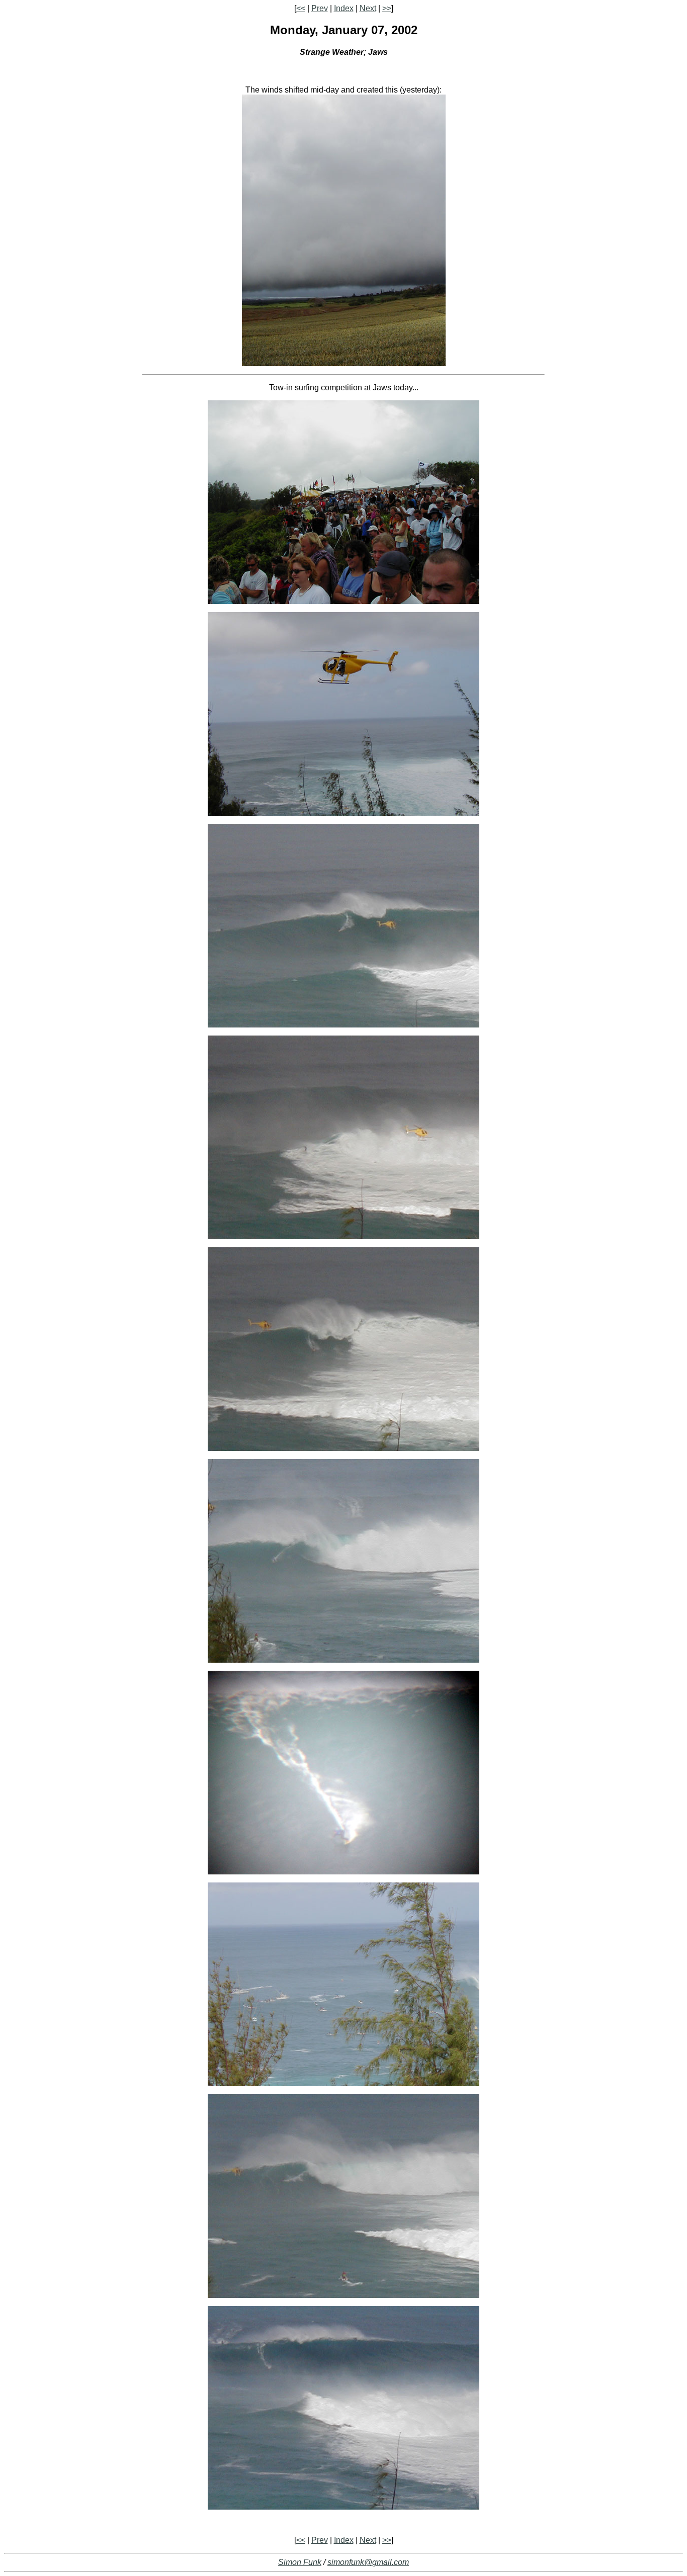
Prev (320, 8)
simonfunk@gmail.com (368, 2562)
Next (368, 8)
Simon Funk (300, 2562)
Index (344, 8)
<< (301, 8)
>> (387, 8)
